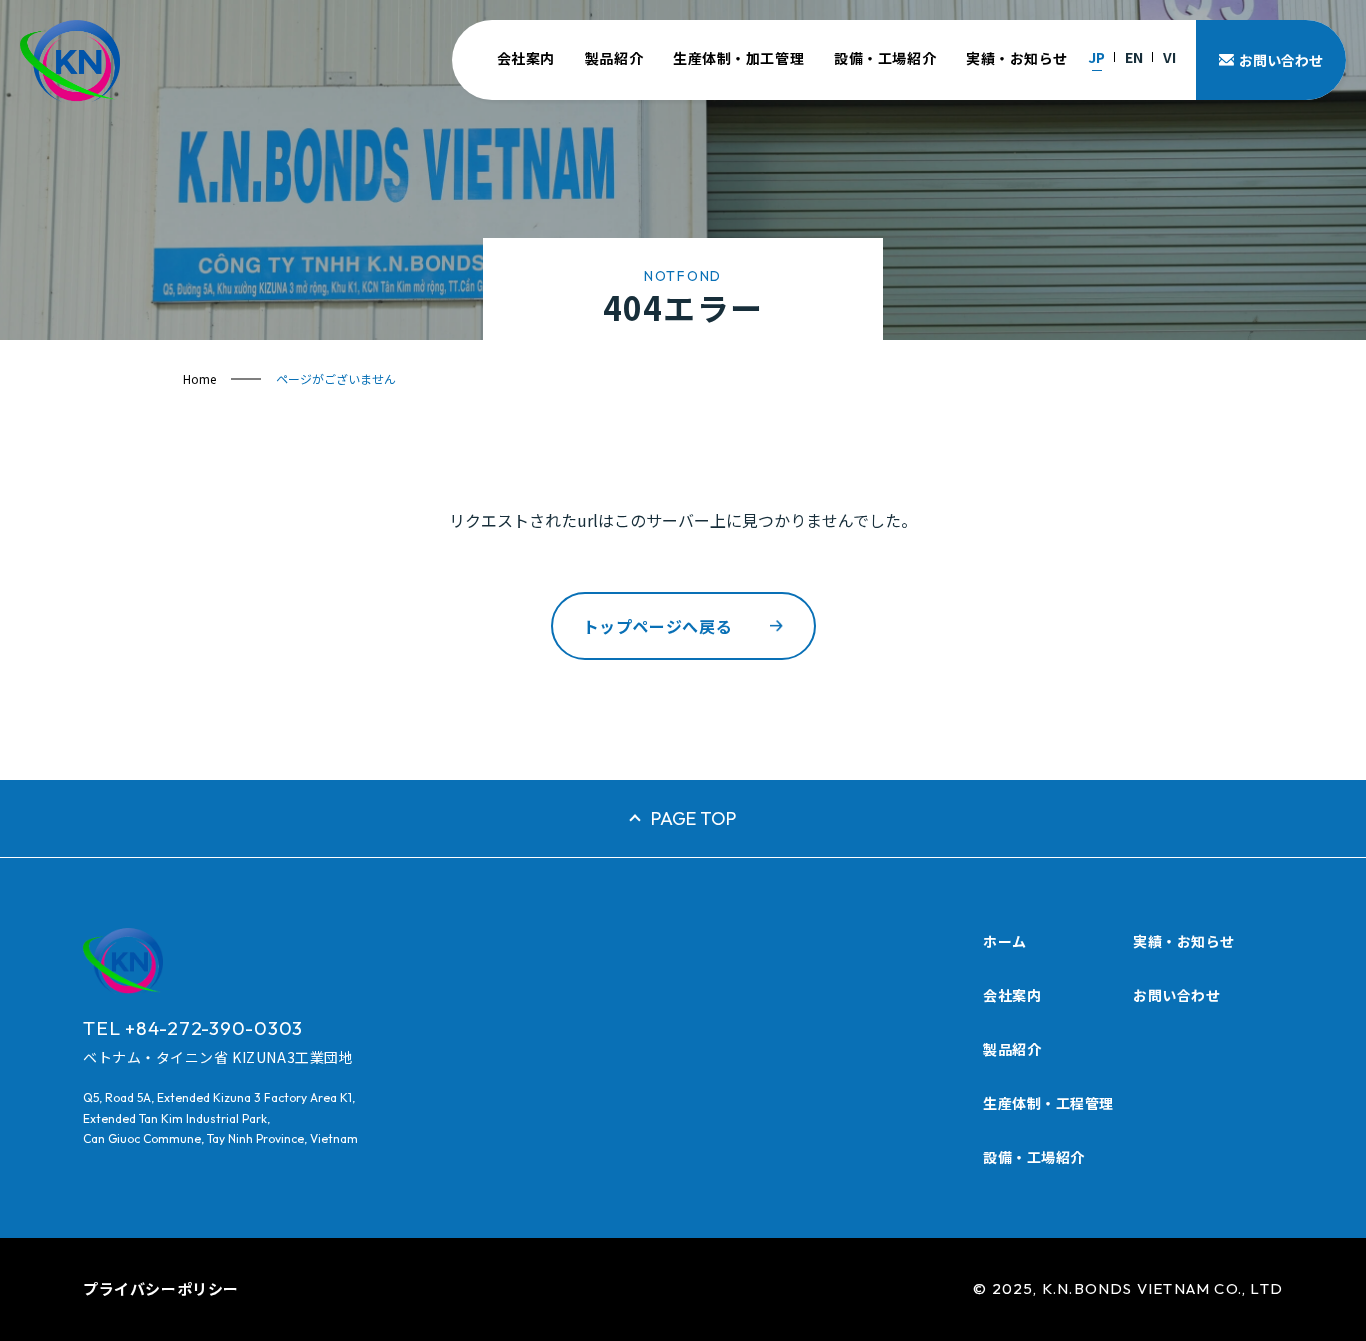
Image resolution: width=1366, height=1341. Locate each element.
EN (1134, 57)
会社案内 (526, 58)
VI (1169, 57)
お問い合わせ (1176, 995)
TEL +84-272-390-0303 (193, 1028)
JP (1096, 57)
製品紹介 (614, 58)
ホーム (1005, 941)
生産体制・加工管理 (738, 58)
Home (199, 378)
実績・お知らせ (1017, 58)
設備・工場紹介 (885, 58)
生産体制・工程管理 (1048, 1103)
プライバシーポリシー (161, 1288)
